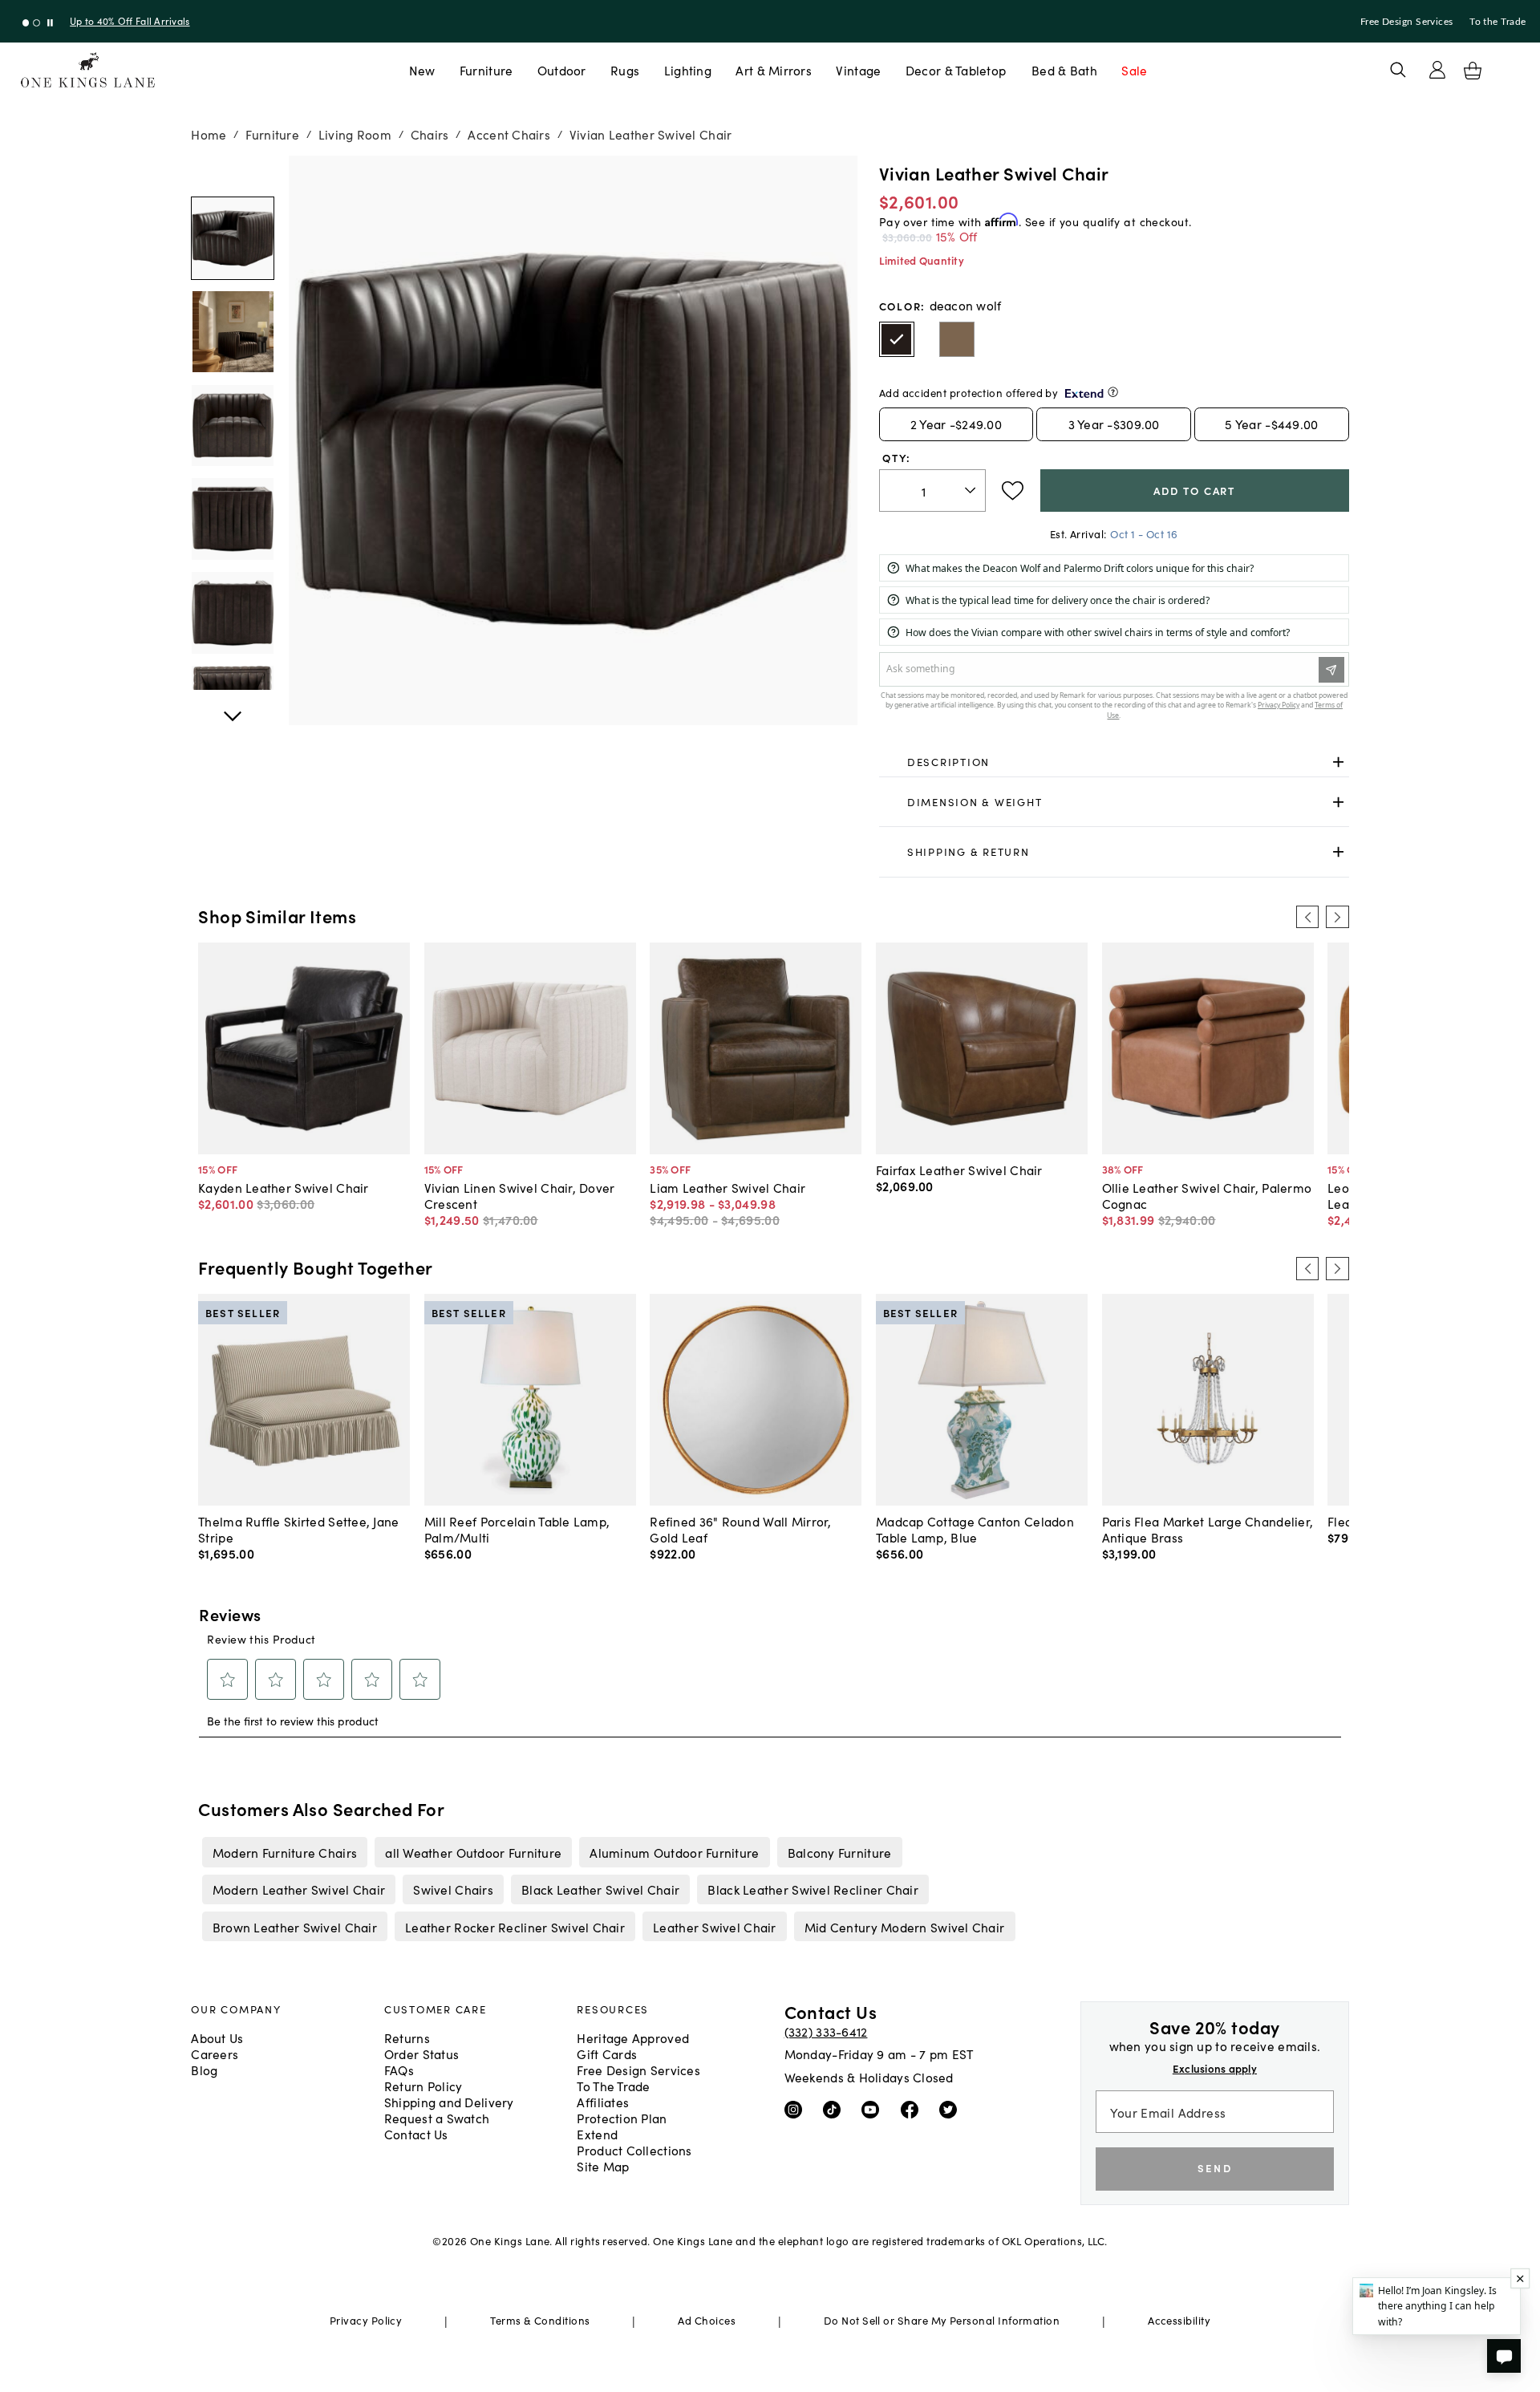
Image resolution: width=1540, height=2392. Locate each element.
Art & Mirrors (774, 70)
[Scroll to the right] (1337, 917)
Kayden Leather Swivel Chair (283, 1187)
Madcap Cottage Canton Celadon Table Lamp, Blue (975, 1529)
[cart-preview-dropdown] (1473, 71)
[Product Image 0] (233, 238)
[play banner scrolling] (50, 23)
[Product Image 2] (233, 426)
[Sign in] (1437, 70)
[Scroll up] (233, 707)
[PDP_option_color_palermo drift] (957, 339)
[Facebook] (913, 2109)
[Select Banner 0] (26, 23)
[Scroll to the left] (1307, 917)
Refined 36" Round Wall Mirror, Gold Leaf (740, 1529)
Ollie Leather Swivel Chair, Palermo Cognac (1207, 1195)
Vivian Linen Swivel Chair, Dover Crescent (520, 1195)
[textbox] (932, 491)
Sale (1134, 70)
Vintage (858, 70)
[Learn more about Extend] (1113, 392)
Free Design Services (1407, 22)
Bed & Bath (1064, 70)
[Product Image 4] (233, 613)
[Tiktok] (835, 2109)
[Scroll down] (233, 173)
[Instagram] (797, 2109)
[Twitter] (952, 2109)
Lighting (688, 70)
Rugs (625, 70)
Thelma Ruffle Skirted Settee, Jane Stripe (298, 1529)
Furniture (486, 70)
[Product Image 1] (233, 332)
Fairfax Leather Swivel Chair (959, 1170)
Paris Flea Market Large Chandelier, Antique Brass (1208, 1529)
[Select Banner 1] (36, 23)
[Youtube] (874, 2109)
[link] (1114, 763)
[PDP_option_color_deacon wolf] (897, 339)
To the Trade (1497, 22)
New (422, 70)
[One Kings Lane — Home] (88, 70)
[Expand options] (1338, 762)
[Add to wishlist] (1013, 491)
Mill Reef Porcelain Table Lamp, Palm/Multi (517, 1529)
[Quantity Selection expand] (972, 491)
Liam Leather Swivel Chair (727, 1187)
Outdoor (562, 70)
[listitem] (284, 1852)
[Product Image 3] (233, 519)
